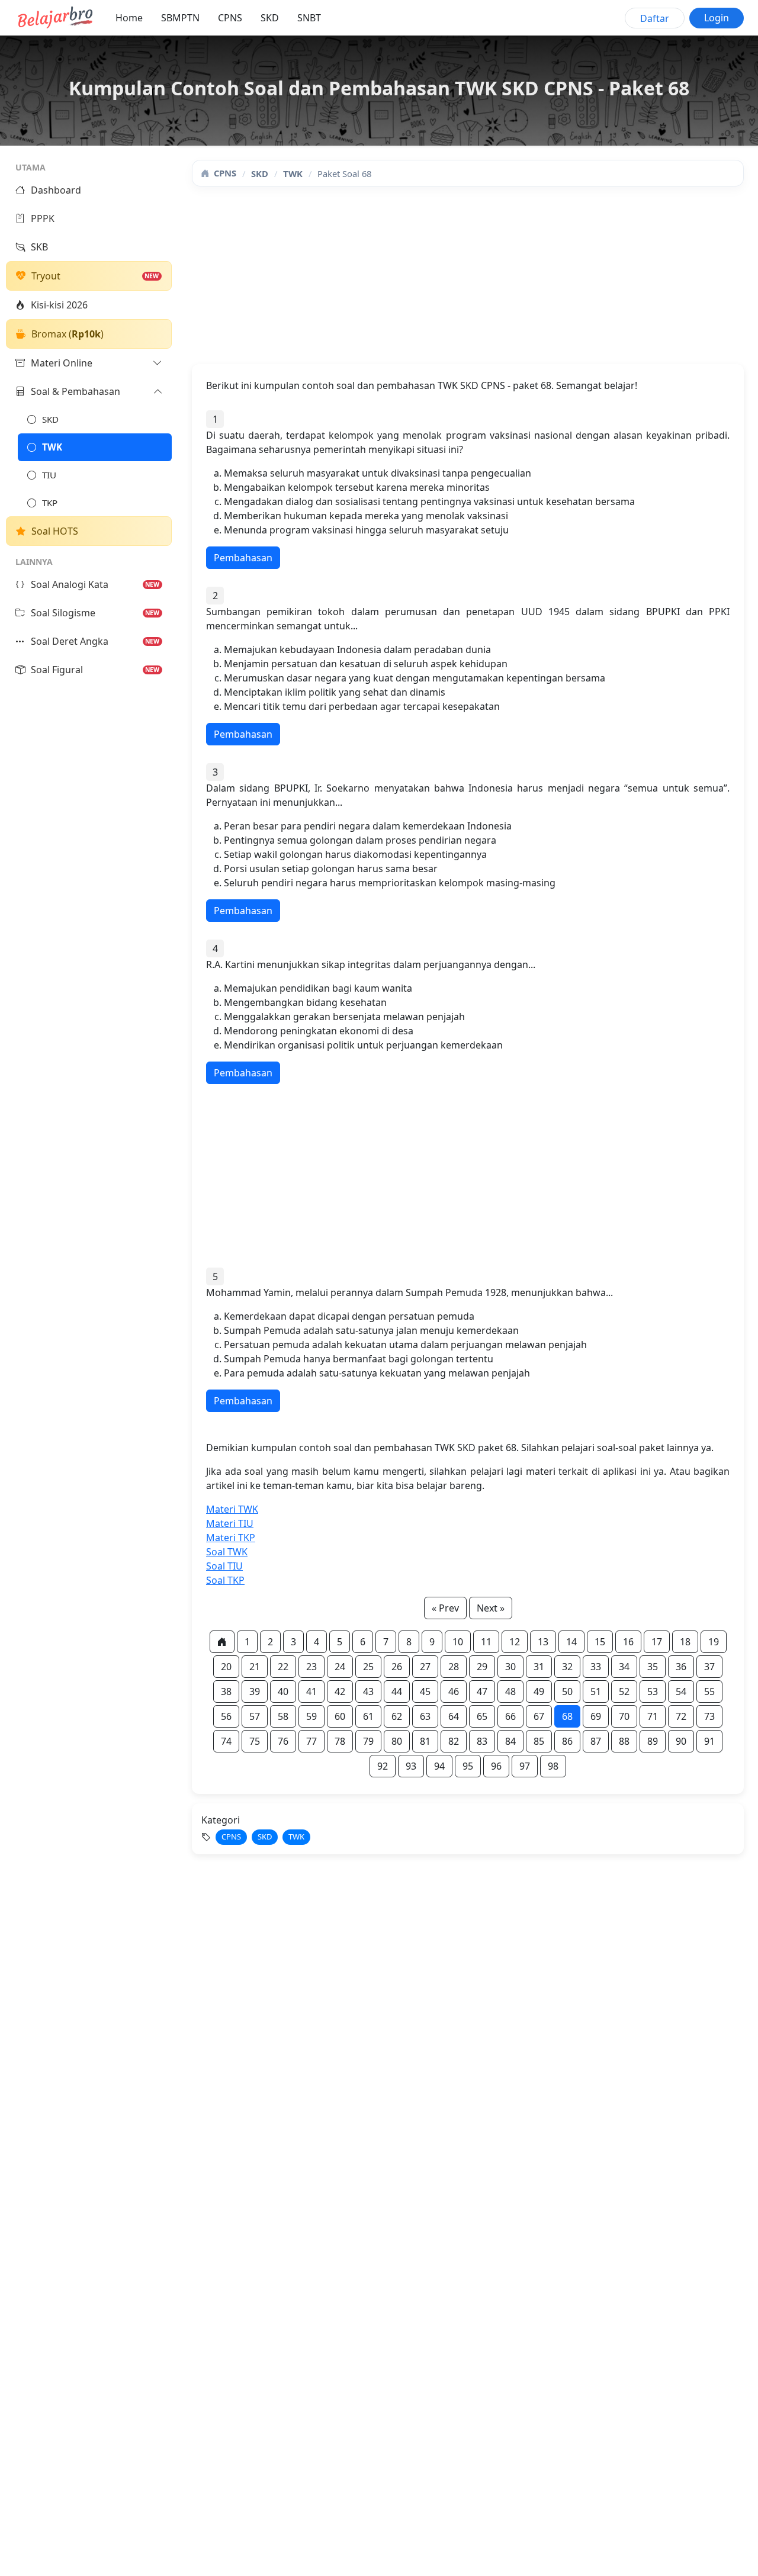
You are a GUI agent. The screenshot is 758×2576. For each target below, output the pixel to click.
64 (454, 1716)
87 (596, 1741)
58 (283, 1716)
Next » (491, 1608)
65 (482, 1716)
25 (368, 1667)
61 (368, 1716)
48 (510, 1691)
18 (685, 1642)
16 (628, 1642)
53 (653, 1691)
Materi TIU (230, 1523)
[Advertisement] (468, 281)
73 (709, 1716)
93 (411, 1766)
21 (255, 1667)
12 (515, 1642)
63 (425, 1716)
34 (624, 1667)
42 (340, 1691)
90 (681, 1741)
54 (681, 1691)
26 (397, 1667)
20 (226, 1667)
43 (368, 1691)
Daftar (655, 18)
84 (510, 1741)
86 (567, 1741)
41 (311, 1691)
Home (129, 18)
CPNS (230, 18)
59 (311, 1716)
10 (458, 1642)
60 (340, 1716)
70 (624, 1716)
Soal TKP (225, 1580)
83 (482, 1741)
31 (539, 1667)
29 (482, 1667)
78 (340, 1741)
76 (283, 1741)
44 (397, 1691)
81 (425, 1741)
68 (567, 1716)
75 (255, 1741)
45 (425, 1691)
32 (567, 1667)
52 (624, 1691)
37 (709, 1667)
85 (539, 1741)
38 (226, 1691)
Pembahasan (243, 558)
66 (510, 1716)
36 (681, 1667)
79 (368, 1741)
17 (657, 1642)
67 (539, 1716)
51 (596, 1691)
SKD (270, 18)
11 (486, 1642)
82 (454, 1741)
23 (311, 1667)
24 (340, 1667)
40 (283, 1691)
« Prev (445, 1608)
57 (255, 1716)
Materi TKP (231, 1538)
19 (714, 1642)
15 (600, 1642)
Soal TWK (227, 1552)
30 (510, 1667)
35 (653, 1667)
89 (653, 1741)
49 (539, 1691)
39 (255, 1691)
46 (454, 1691)
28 (454, 1667)
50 (567, 1691)
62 (397, 1716)
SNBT (309, 18)
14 (571, 1642)
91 (709, 1741)
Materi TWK (232, 1509)
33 (596, 1667)
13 (543, 1642)
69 (596, 1716)
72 (681, 1716)
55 (709, 1691)
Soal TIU (224, 1566)
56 (226, 1716)
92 (383, 1766)
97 (525, 1766)
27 (425, 1667)
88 (624, 1741)
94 (439, 1766)
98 (553, 1766)
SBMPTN (180, 18)
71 (653, 1716)
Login (717, 18)
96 (496, 1766)
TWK (293, 173)
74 (226, 1741)
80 (397, 1741)
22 (283, 1667)
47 (482, 1691)
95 (468, 1766)
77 (311, 1741)
